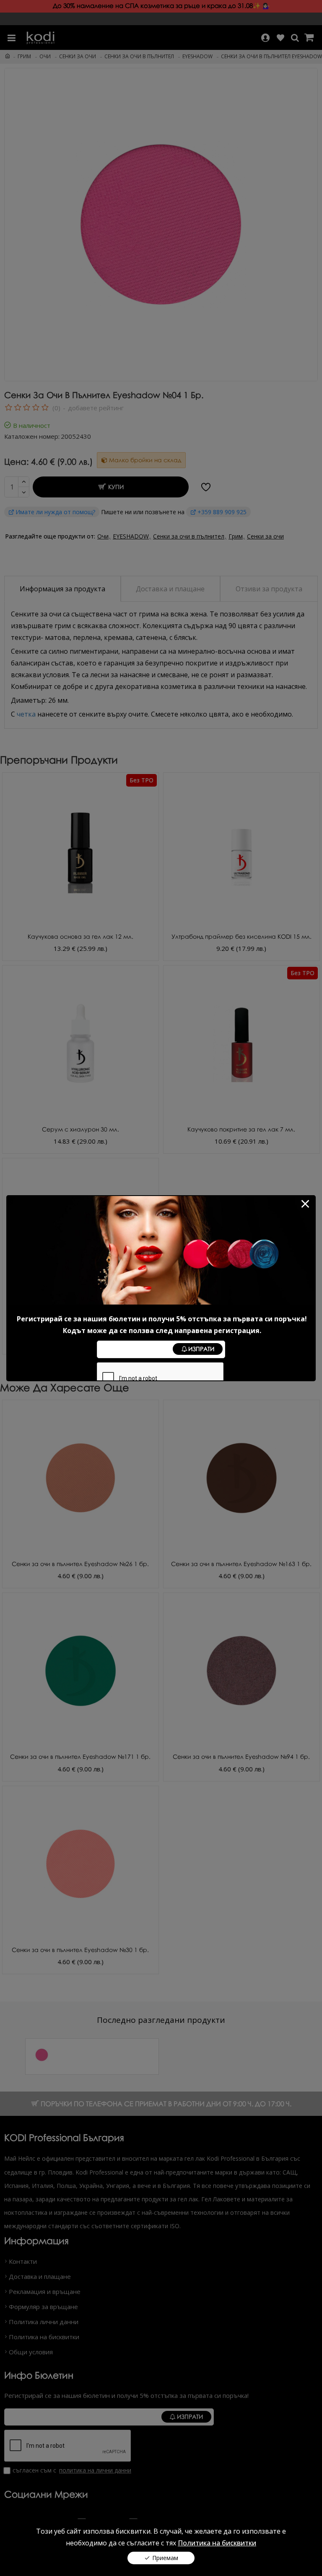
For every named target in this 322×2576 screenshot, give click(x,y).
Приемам (165, 2558)
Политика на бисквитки (217, 2543)
